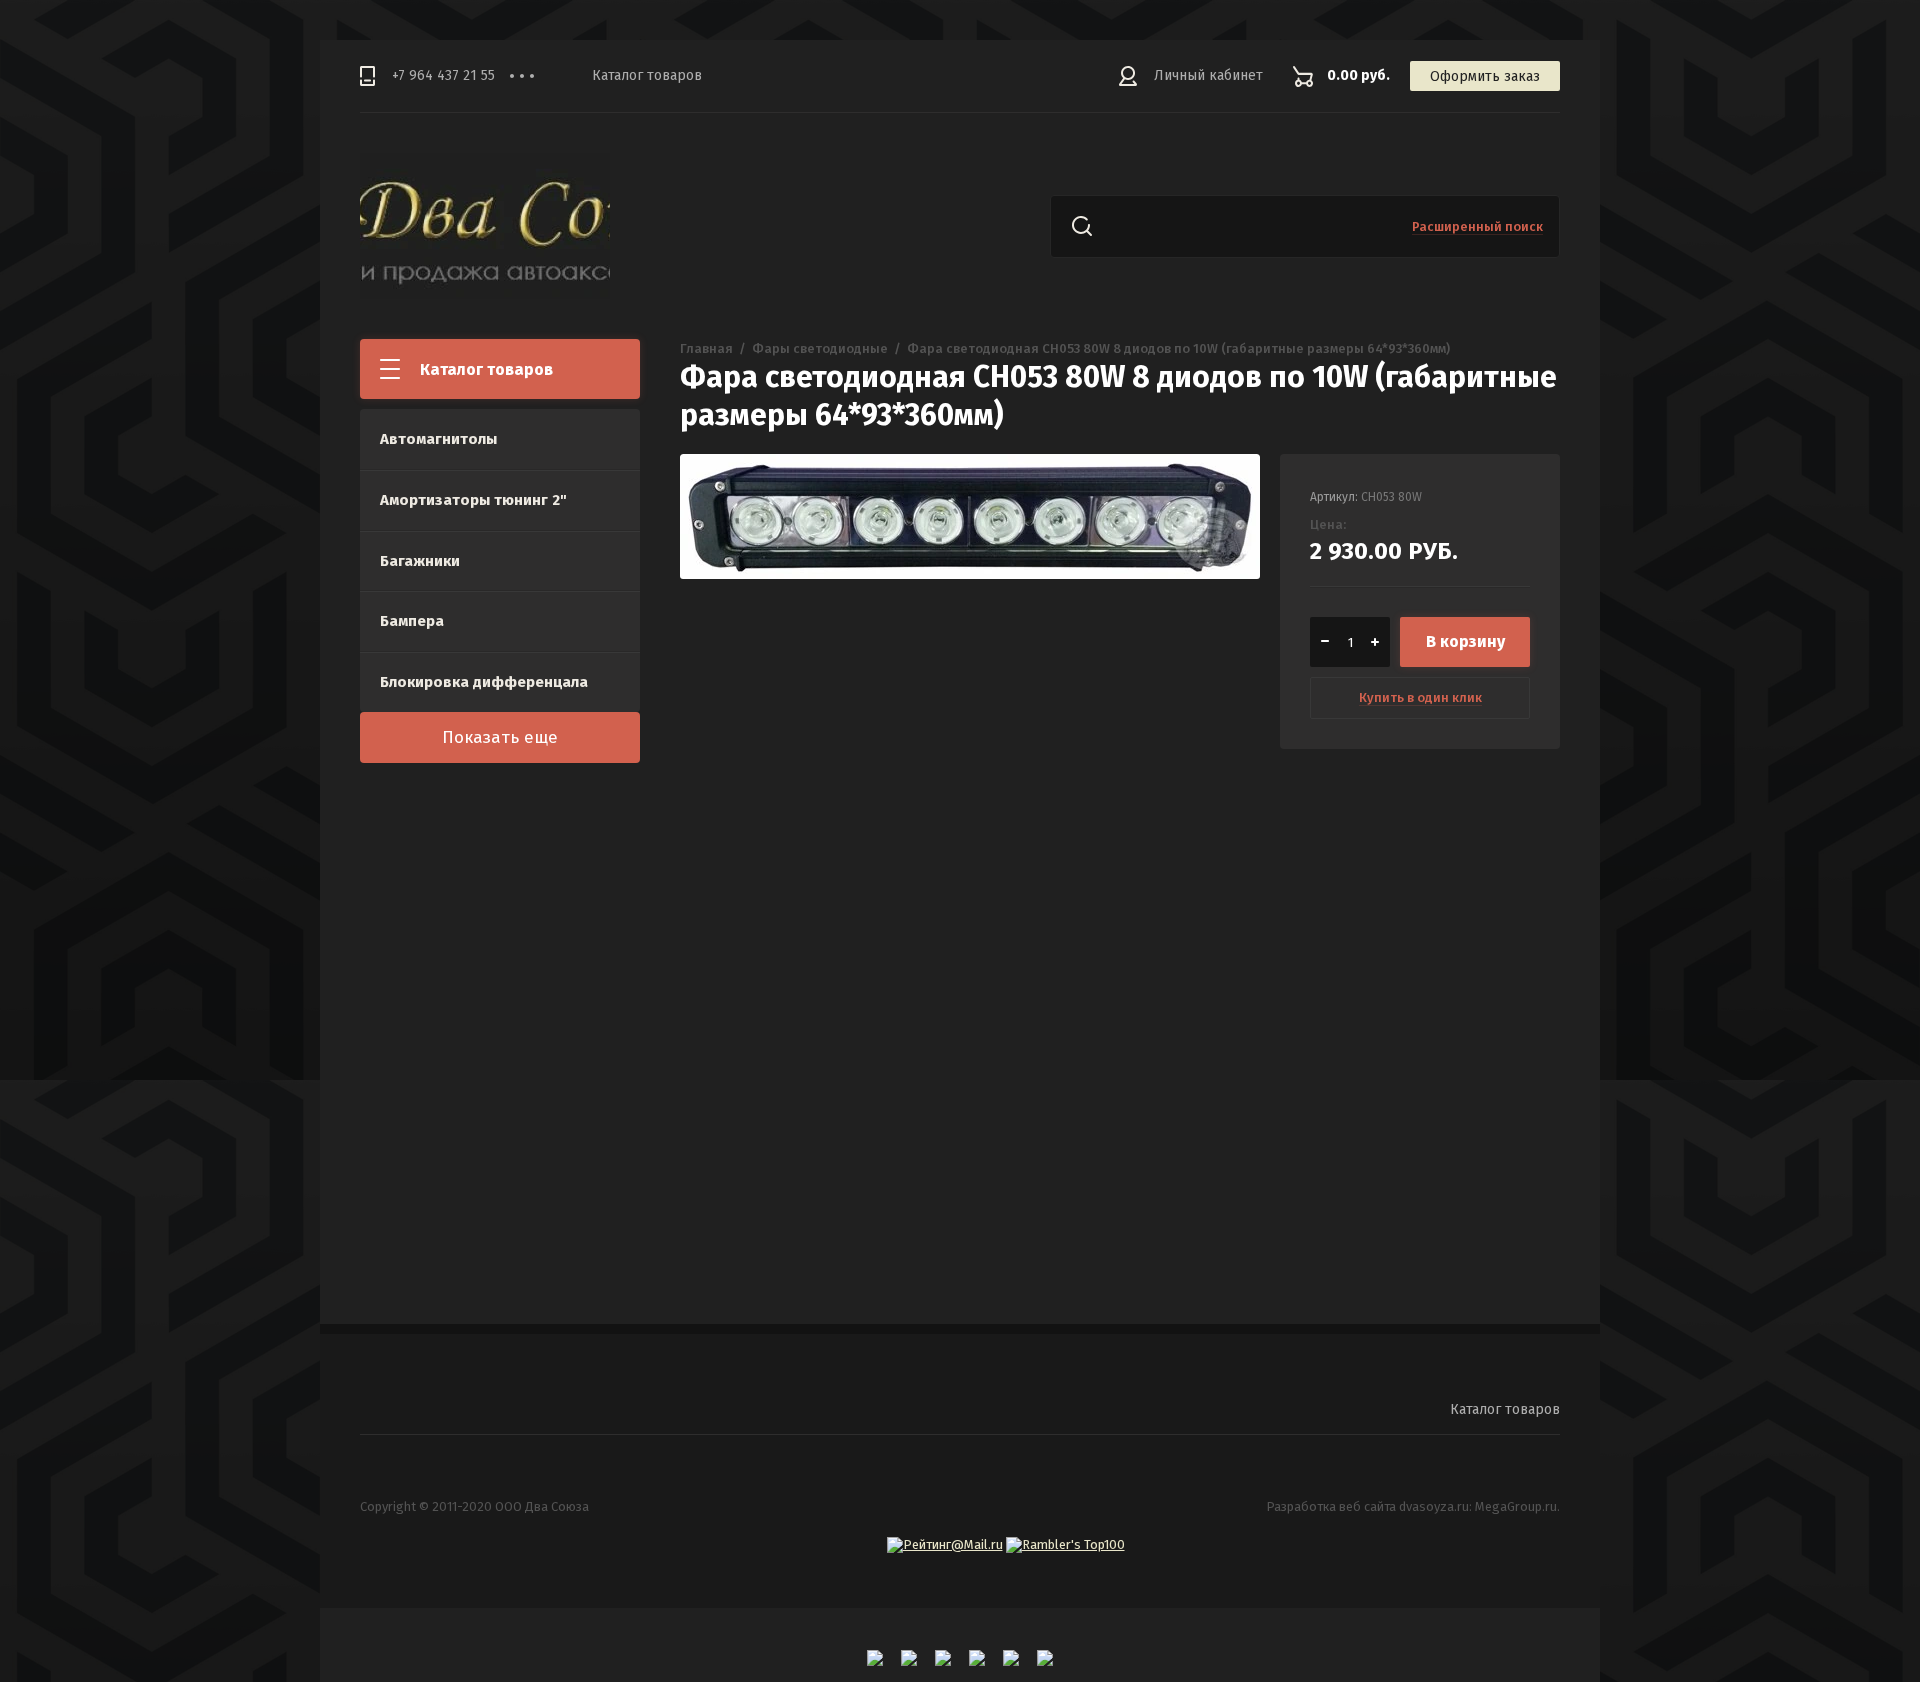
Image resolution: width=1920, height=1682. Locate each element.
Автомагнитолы (438, 439)
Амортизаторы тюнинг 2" (473, 500)
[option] (970, 744)
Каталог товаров (647, 75)
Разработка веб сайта (1331, 1506)
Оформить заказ (1485, 76)
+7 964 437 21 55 (443, 75)
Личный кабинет (1208, 75)
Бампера (412, 621)
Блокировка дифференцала (484, 682)
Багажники (420, 561)
